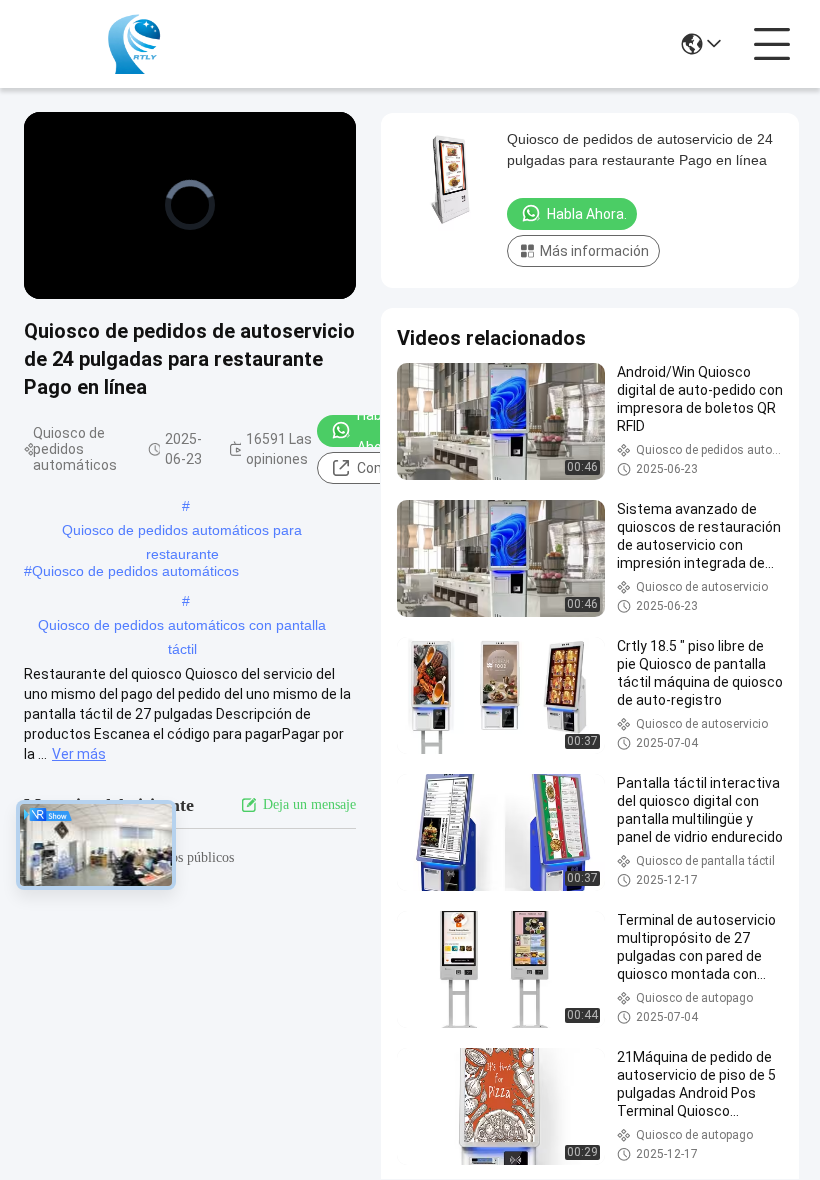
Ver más (79, 754)
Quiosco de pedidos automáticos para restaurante (182, 532)
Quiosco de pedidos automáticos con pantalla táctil (182, 627)
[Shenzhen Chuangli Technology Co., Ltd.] (134, 44)
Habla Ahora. (377, 431)
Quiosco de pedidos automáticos (135, 571)
